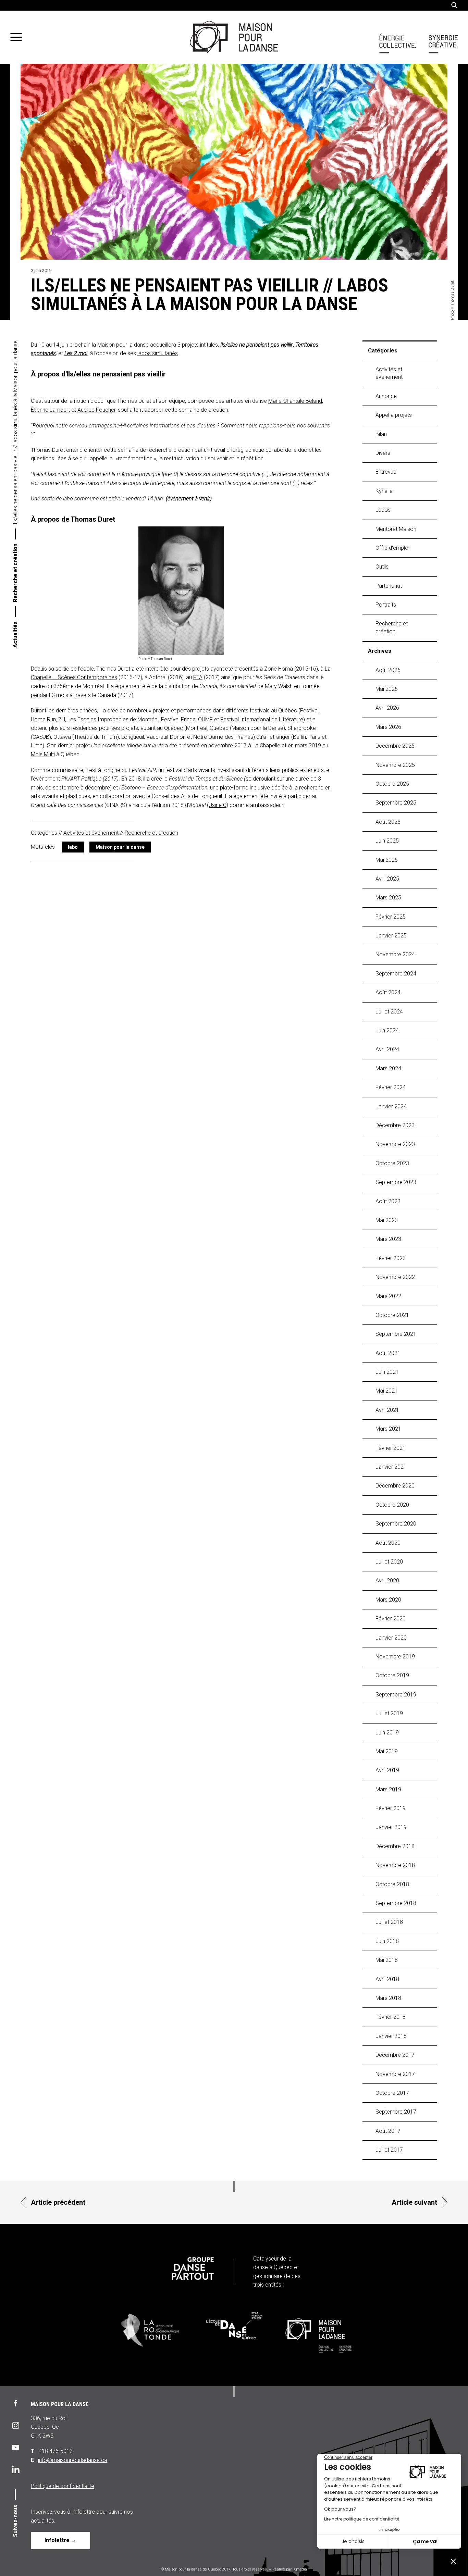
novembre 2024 (395, 954)
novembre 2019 (395, 1657)
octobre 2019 (392, 1675)
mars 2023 (388, 1239)
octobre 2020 (392, 1505)
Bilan (381, 434)
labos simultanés (158, 353)
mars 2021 (388, 1429)
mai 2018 (387, 1960)
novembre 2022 (395, 1277)
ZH (62, 719)
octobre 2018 (392, 1884)
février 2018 (391, 2017)
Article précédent (58, 2202)
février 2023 (391, 1258)
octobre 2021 (392, 1315)
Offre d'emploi (392, 548)
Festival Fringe (178, 719)
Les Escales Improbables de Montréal (113, 719)
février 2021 (391, 1448)
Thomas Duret (113, 669)
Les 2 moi (76, 353)
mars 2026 (388, 727)
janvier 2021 (391, 1467)
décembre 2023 (395, 1125)
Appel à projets (394, 415)
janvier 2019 (391, 1827)
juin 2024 (387, 1030)
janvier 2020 (391, 1638)
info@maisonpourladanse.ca (73, 2460)
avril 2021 (387, 1410)
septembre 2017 (396, 2112)
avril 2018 (387, 1979)
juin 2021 (387, 1372)
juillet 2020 (389, 1562)
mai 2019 (387, 1751)
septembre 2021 (396, 1334)
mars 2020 (388, 1600)
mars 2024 (388, 1068)
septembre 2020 (396, 1524)
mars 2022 (388, 1296)
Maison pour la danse (120, 847)
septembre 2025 (396, 803)
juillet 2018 (389, 1922)
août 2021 (388, 1353)
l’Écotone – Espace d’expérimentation (163, 788)
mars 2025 (388, 898)
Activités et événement (91, 833)
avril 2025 (387, 879)
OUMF (205, 719)
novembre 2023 (395, 1144)
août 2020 (388, 1543)
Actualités (15, 634)
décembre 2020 (395, 1486)
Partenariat (389, 586)
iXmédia (300, 2569)
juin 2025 (387, 841)
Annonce (386, 396)
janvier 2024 (391, 1106)
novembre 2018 (395, 1865)
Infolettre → (60, 2540)
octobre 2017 (392, 2093)
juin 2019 (387, 1733)
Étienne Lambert (50, 410)
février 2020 (391, 1619)
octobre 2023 (392, 1163)
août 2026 (388, 670)
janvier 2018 (391, 2036)
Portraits (386, 605)
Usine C (218, 805)
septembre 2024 (396, 974)
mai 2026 (387, 689)
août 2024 (388, 992)
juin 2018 (387, 1941)
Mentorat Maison (396, 529)
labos (383, 510)
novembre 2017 (395, 2074)
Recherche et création (15, 573)
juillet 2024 (389, 1012)
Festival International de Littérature (262, 719)
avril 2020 (387, 1581)
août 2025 (388, 822)
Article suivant (414, 2202)
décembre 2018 (395, 1846)
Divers (383, 453)
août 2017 (388, 2131)
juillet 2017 (389, 2150)
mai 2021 (387, 1391)
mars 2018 (388, 1998)
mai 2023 (387, 1220)
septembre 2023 (396, 1182)
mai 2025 (387, 860)
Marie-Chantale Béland (295, 401)
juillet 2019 (389, 1713)
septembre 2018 (396, 1903)
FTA (198, 677)
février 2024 (391, 1087)
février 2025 (391, 917)
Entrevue (386, 472)
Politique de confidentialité (63, 2486)
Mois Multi (43, 754)
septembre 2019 (396, 1695)
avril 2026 (387, 708)
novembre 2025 (395, 765)
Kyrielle (384, 491)
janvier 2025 (391, 936)
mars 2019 (388, 1789)
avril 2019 (387, 1770)
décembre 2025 (395, 746)
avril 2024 (387, 1049)
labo (73, 847)
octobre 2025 (392, 784)
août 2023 (388, 1201)
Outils (382, 567)
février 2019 (391, 1808)
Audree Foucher (96, 410)
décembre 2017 (395, 2055)
